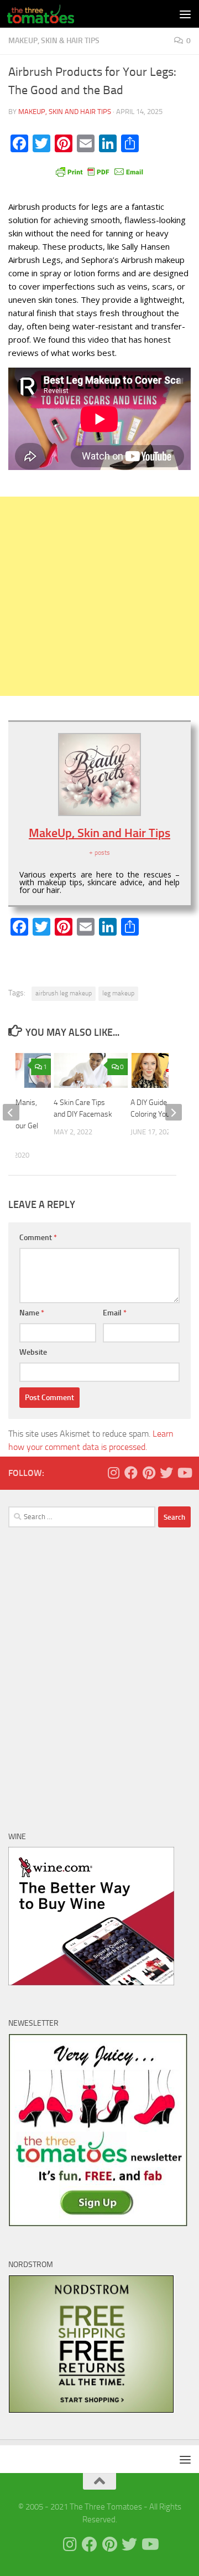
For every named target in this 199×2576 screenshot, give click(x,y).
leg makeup (118, 993)
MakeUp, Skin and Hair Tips (65, 112)
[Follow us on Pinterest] (149, 1473)
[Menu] (185, 14)
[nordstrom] (91, 2410)
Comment (38, 1238)
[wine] (91, 1983)
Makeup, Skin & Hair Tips (54, 41)
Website (33, 1352)
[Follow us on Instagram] (113, 1473)
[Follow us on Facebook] (131, 1473)
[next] (174, 1112)
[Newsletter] (98, 2224)
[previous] (11, 1112)
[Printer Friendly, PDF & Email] (99, 171)
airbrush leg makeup (64, 993)
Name (32, 1313)
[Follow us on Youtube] (184, 1473)
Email (115, 1313)
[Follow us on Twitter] (166, 1473)
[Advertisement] (99, 596)
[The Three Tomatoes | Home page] (52, 14)
